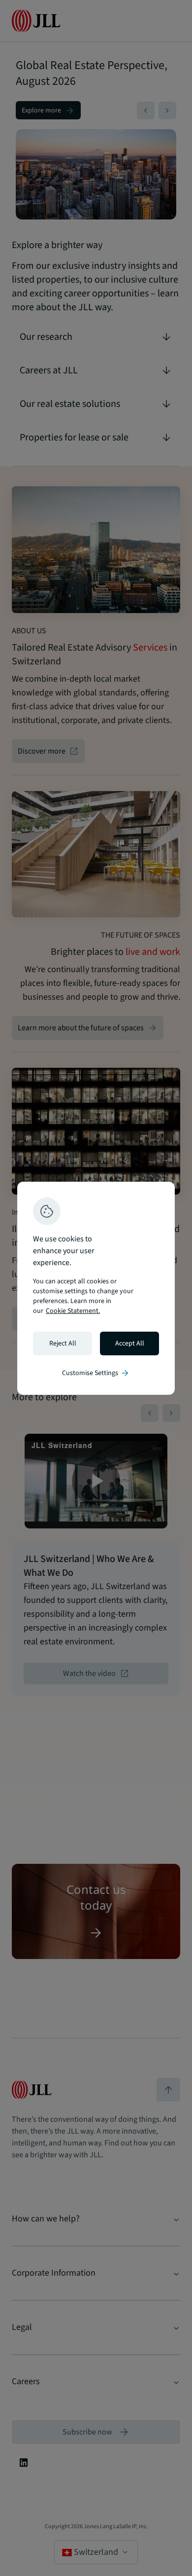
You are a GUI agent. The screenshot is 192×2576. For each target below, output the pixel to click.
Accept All (130, 1343)
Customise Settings (96, 1373)
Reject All (63, 1343)
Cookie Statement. (73, 1311)
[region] (96, 1288)
